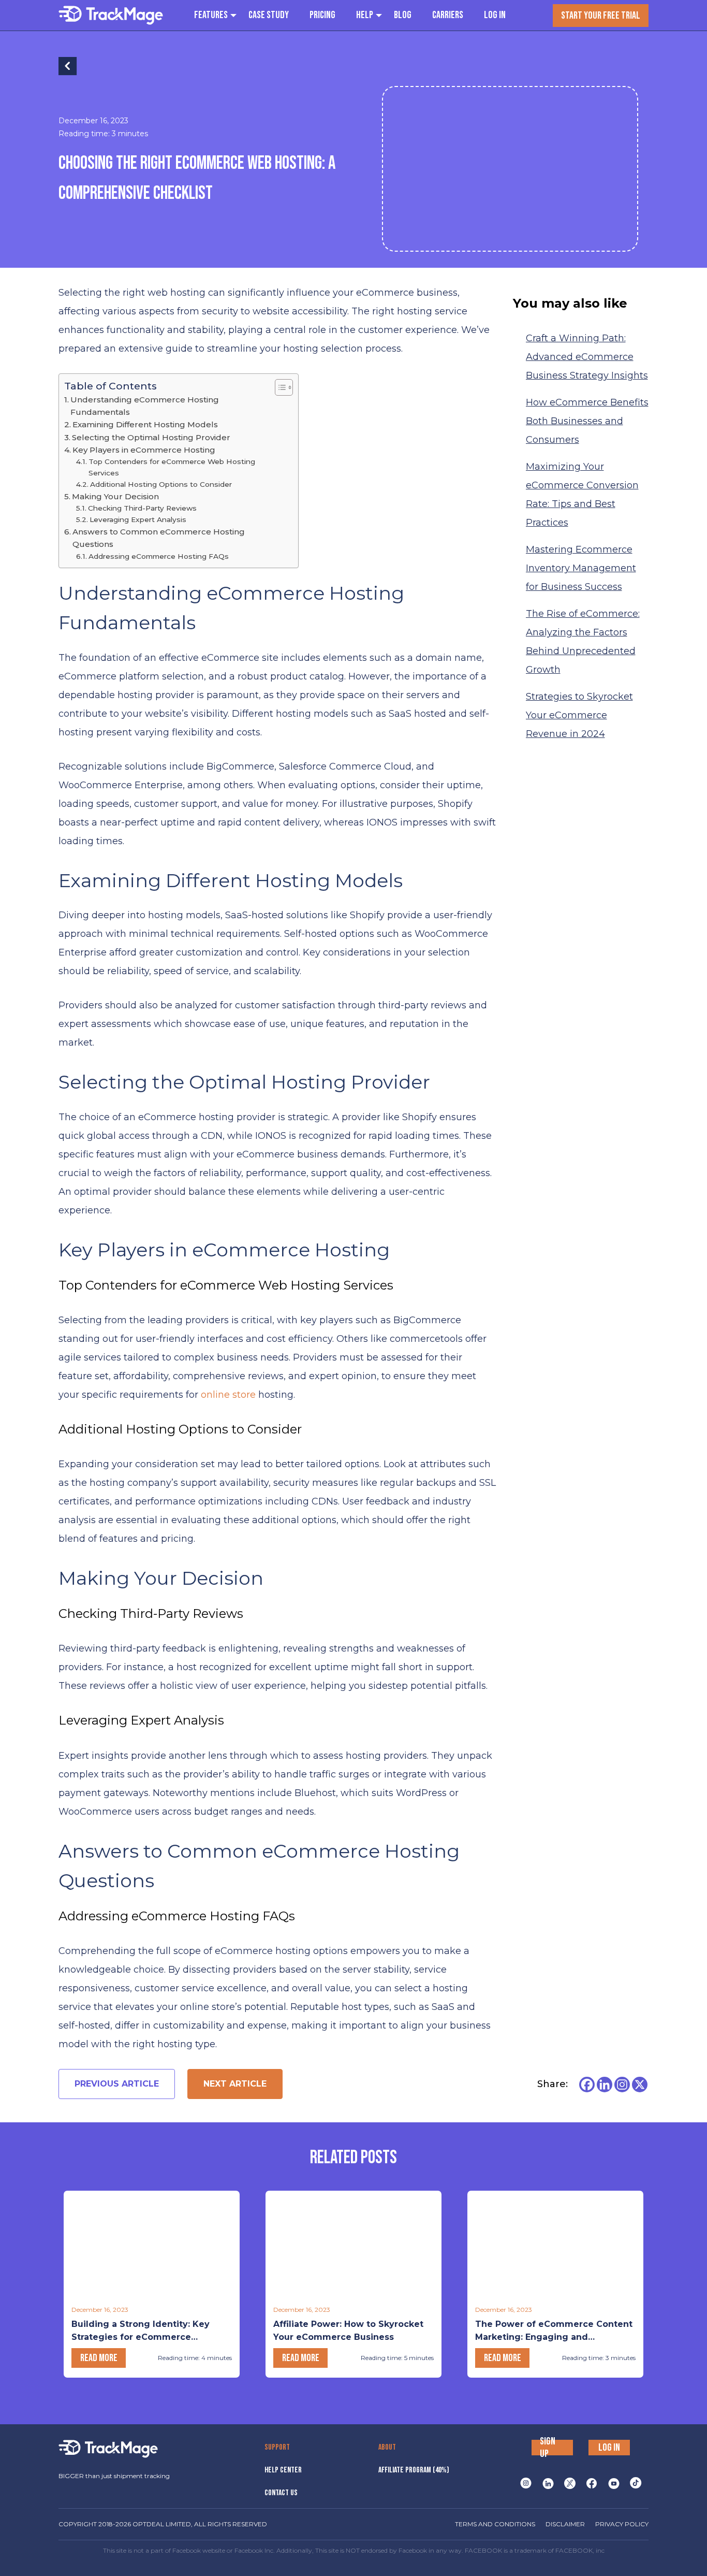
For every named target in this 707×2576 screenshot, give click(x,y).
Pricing (322, 15)
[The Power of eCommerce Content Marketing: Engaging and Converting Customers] (555, 2245)
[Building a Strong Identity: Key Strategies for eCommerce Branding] (152, 2245)
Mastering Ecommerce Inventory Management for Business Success (581, 568)
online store (228, 1395)
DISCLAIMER (565, 2524)
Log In (495, 15)
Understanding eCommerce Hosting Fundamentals (145, 406)
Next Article (235, 2084)
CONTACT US (281, 2493)
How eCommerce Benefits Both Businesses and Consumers (587, 421)
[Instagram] (622, 2085)
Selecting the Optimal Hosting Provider (151, 437)
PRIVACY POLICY (622, 2524)
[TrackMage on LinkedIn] (548, 2483)
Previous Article (117, 2084)
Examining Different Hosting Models (145, 424)
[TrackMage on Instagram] (526, 2483)
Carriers (448, 15)
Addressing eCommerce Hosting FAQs (159, 556)
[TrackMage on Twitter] (570, 2483)
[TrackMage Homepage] (111, 15)
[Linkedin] (605, 2085)
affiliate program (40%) (414, 2470)
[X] (640, 2085)
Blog (403, 15)
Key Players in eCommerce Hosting (144, 450)
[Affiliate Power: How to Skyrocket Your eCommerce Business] (353, 2245)
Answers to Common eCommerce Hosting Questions (159, 538)
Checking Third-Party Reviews (142, 508)
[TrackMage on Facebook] (592, 2483)
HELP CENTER (283, 2470)
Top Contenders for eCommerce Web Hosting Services (172, 467)
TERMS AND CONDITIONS (495, 2524)
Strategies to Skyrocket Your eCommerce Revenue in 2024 (579, 715)
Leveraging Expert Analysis (138, 519)
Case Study (269, 15)
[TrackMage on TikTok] (636, 2483)
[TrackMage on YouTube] (614, 2483)
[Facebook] (587, 2085)
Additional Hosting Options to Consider (161, 484)
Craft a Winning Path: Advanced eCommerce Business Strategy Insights (587, 357)
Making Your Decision (115, 496)
